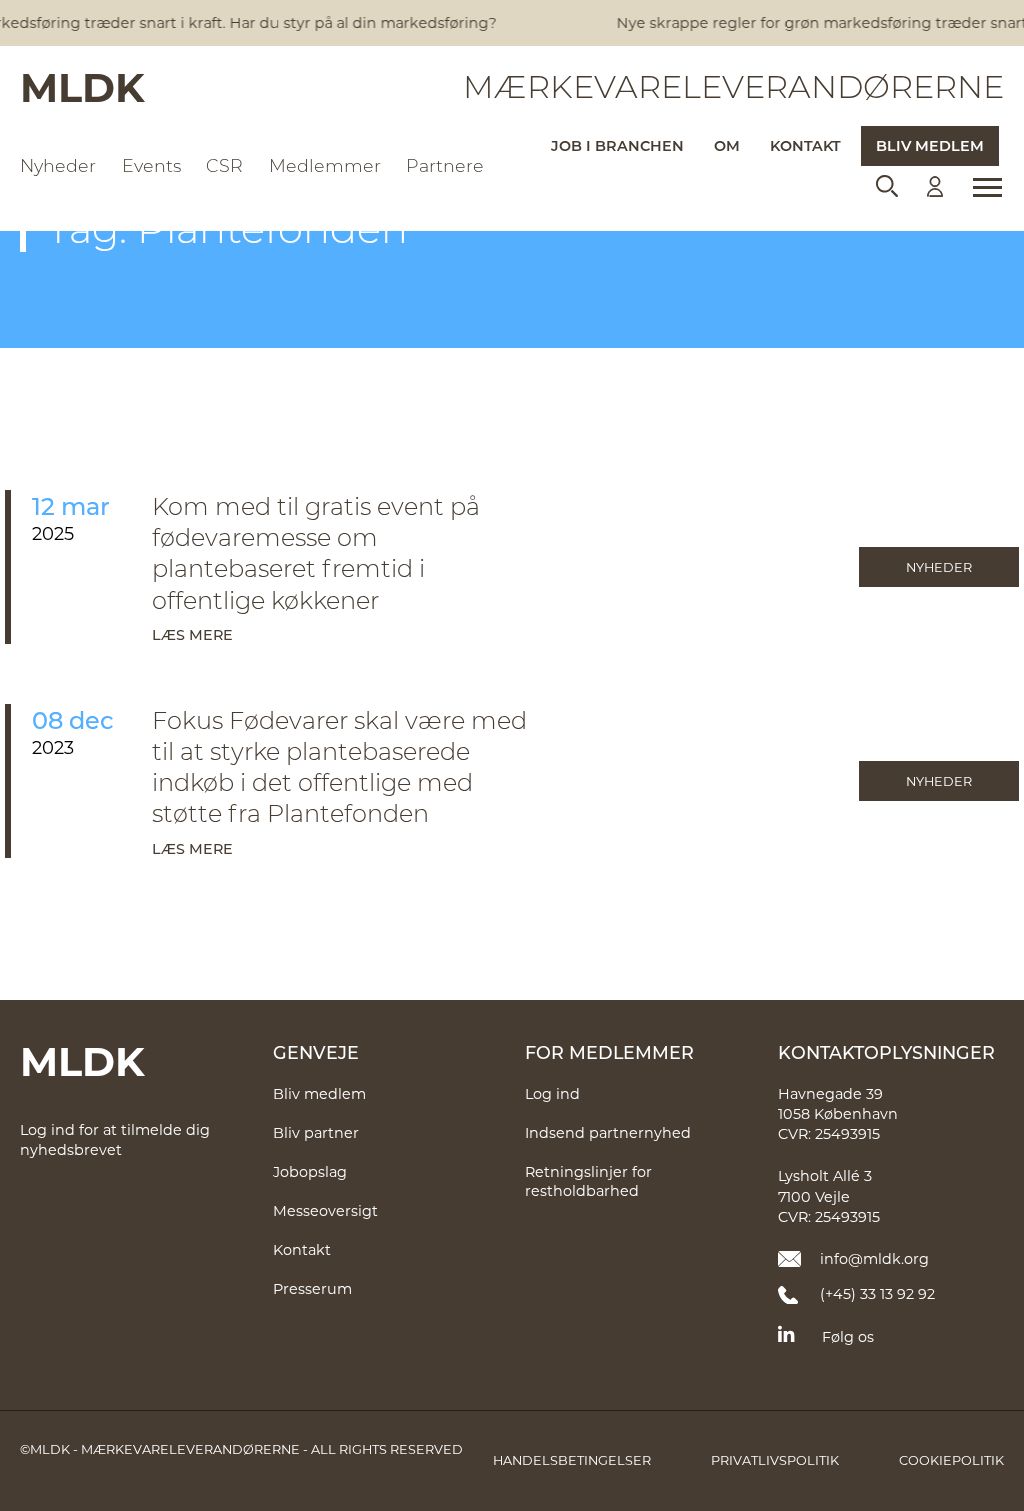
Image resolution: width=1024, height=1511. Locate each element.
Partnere (445, 165)
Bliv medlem (930, 145)
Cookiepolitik (951, 1460)
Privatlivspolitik (775, 1460)
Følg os (848, 1336)
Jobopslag (310, 1171)
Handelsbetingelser (572, 1460)
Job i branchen (617, 145)
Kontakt (805, 145)
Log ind (552, 1093)
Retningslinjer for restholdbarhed (588, 1181)
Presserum (312, 1288)
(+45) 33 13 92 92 (877, 1293)
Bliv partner (316, 1132)
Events (151, 165)
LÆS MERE (192, 634)
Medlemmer (325, 165)
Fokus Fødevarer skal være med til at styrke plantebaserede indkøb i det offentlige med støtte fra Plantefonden (339, 766)
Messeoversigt (325, 1210)
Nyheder (58, 165)
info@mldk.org (874, 1258)
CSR (224, 165)
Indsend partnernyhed (608, 1132)
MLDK (82, 86)
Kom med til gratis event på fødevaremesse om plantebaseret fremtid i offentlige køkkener (316, 552)
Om (727, 145)
